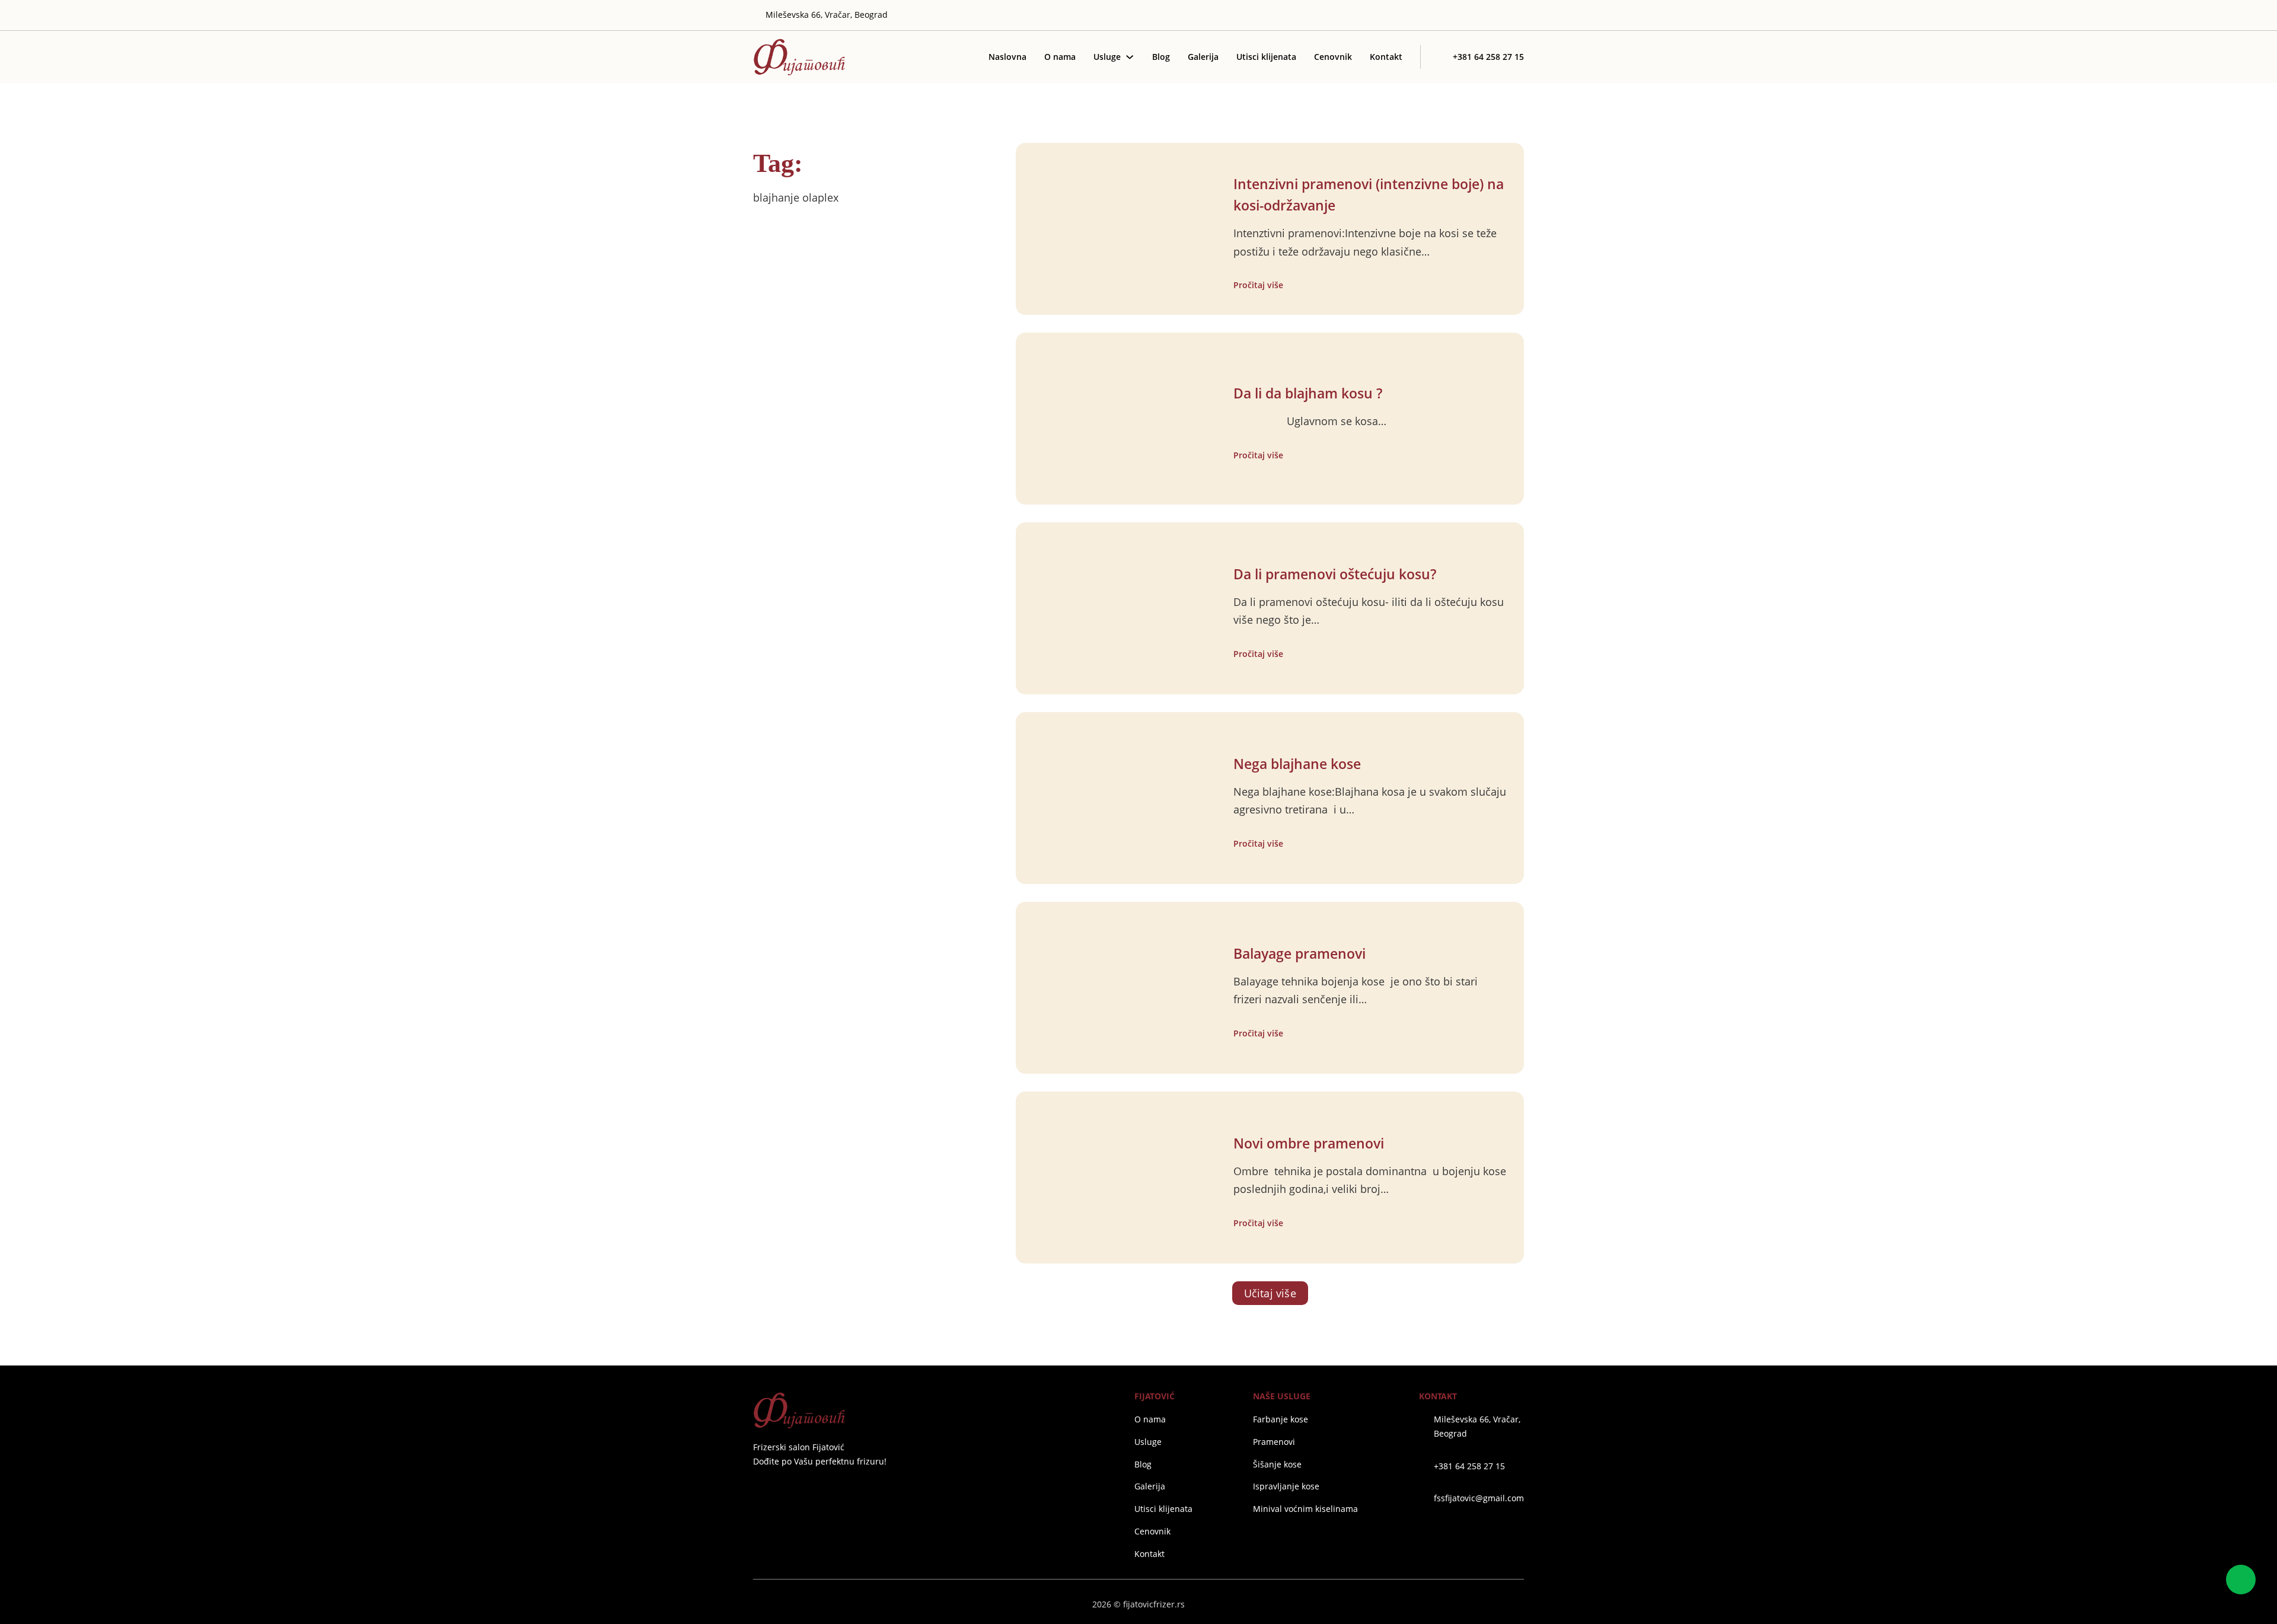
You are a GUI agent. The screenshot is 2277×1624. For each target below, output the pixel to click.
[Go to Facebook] (758, 1490)
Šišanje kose (1277, 1464)
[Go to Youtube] (1502, 15)
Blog (1161, 57)
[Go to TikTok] (1519, 15)
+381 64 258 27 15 (1469, 1466)
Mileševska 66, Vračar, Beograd (1477, 1426)
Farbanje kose (1281, 1419)
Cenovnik (1333, 57)
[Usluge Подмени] (1130, 57)
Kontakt (1386, 57)
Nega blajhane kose (1297, 764)
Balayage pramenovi (1299, 954)
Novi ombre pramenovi (1309, 1143)
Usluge (1107, 57)
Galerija (1203, 57)
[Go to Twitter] (1467, 15)
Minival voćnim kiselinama (1305, 1509)
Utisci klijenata (1266, 57)
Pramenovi (1274, 1442)
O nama (1060, 57)
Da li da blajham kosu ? (1308, 393)
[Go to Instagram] (1484, 15)
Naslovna (1007, 57)
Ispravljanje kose (1286, 1486)
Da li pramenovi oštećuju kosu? (1335, 574)
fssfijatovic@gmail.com (1479, 1498)
